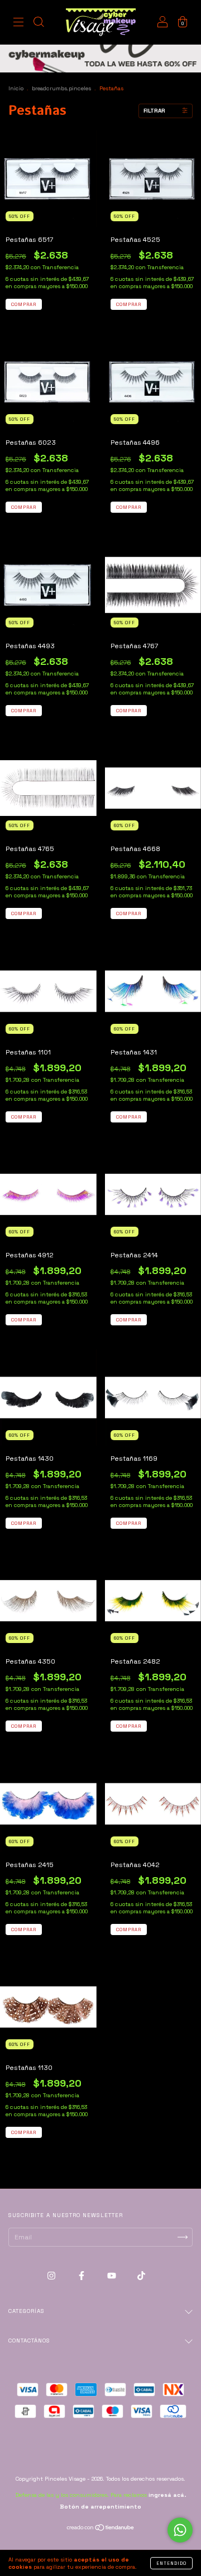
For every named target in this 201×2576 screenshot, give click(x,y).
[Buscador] (39, 24)
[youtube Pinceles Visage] (113, 2276)
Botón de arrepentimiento (100, 2507)
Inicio (16, 88)
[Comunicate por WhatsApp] (180, 2530)
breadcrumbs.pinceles (61, 88)
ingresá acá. (167, 2495)
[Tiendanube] (101, 2529)
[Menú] (18, 24)
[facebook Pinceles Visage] (82, 2276)
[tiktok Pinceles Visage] (141, 2276)
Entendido (171, 2563)
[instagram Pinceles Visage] (52, 2276)
